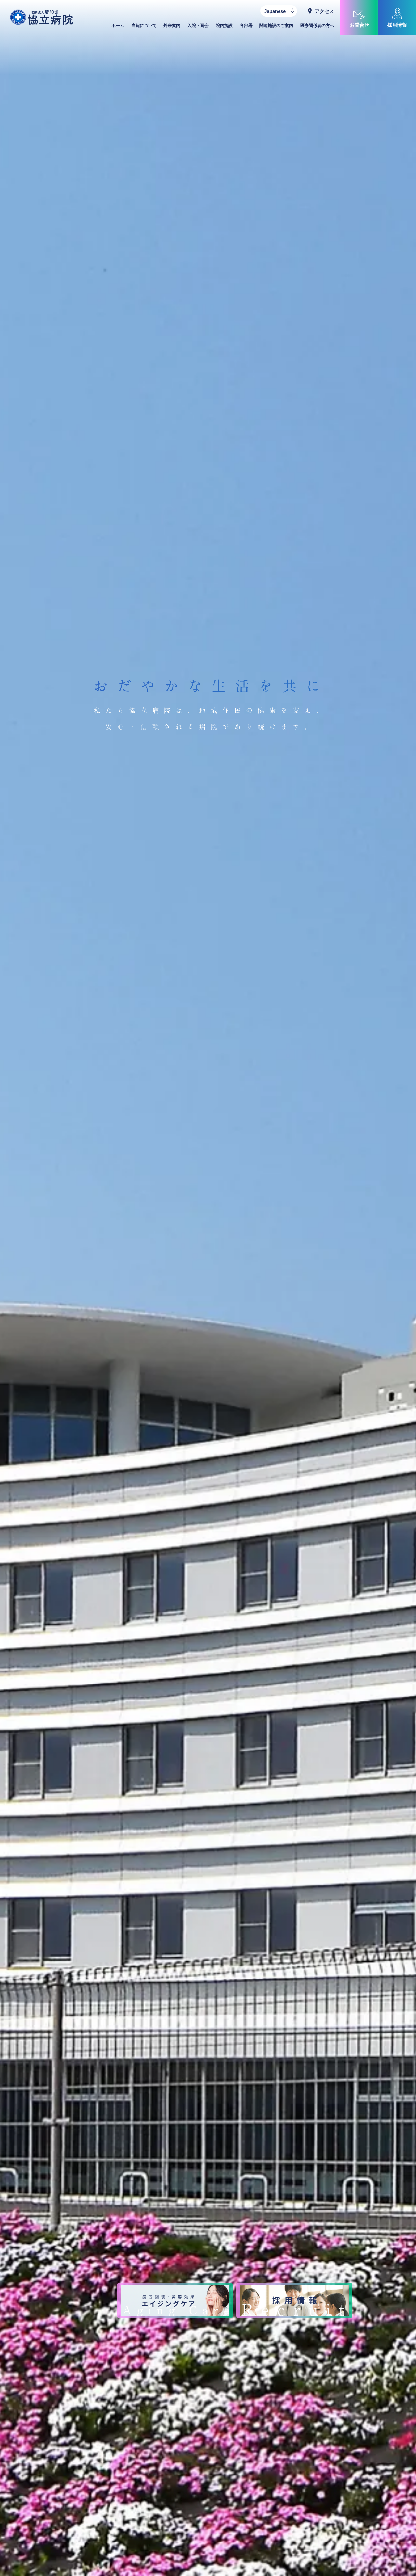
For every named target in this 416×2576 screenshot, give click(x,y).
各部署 (246, 26)
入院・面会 (198, 26)
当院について (144, 26)
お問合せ (359, 25)
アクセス (324, 11)
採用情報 (397, 25)
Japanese (275, 11)
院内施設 (224, 26)
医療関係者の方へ (317, 26)
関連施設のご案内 (276, 26)
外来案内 (172, 26)
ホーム (118, 26)
